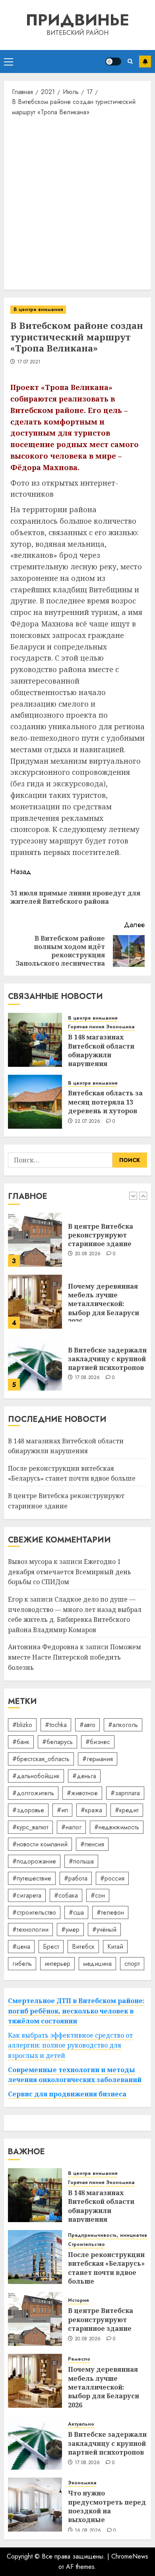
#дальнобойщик (36, 1776)
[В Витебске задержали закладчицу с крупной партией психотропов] (35, 1364)
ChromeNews (130, 2556)
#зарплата (125, 1793)
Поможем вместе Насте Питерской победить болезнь (75, 1657)
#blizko (22, 1725)
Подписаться (145, 61)
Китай (115, 1947)
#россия (112, 1878)
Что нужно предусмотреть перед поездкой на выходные (107, 2506)
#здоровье (28, 1810)
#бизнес (98, 1742)
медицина (97, 1964)
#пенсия (92, 1844)
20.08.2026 (88, 1254)
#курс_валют (30, 1827)
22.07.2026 (88, 1122)
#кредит (127, 1810)
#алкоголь (123, 1725)
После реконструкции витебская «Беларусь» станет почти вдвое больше (72, 1473)
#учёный (104, 1930)
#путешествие (32, 1878)
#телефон (110, 1912)
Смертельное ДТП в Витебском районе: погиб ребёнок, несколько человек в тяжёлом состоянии (76, 2011)
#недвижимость (117, 1827)
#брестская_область (41, 1759)
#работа (76, 1878)
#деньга (84, 1776)
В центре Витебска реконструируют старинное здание (101, 1235)
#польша (81, 1861)
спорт (132, 1964)
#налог (71, 1827)
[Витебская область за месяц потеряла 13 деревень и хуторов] (35, 1102)
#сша (76, 1912)
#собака (66, 1895)
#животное (82, 1793)
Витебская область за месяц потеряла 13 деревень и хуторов (105, 1102)
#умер (70, 1930)
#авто (87, 1725)
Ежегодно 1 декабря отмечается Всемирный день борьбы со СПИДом (70, 1572)
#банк (21, 1742)
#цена (21, 1947)
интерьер (57, 1964)
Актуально (81, 2424)
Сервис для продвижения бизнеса (67, 2094)
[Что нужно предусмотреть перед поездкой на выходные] (35, 2505)
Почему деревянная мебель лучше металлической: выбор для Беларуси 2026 (104, 1304)
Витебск (83, 1947)
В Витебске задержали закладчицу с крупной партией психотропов (107, 1359)
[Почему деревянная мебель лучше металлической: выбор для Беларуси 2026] (35, 1302)
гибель (22, 1964)
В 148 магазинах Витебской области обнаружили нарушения (101, 1050)
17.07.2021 (29, 362)
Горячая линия (86, 1027)
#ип (62, 1810)
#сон (98, 1895)
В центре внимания (38, 309)
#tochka (56, 1725)
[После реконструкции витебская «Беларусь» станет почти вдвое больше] (35, 2257)
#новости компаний (40, 1844)
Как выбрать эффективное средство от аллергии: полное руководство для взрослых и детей (70, 2045)
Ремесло (79, 2359)
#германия (98, 1759)
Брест (51, 1947)
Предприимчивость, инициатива (109, 2235)
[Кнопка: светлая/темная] (113, 61)
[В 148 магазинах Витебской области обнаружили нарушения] (35, 1040)
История (78, 2300)
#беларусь (57, 1742)
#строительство (34, 1912)
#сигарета (27, 1895)
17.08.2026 (87, 1378)
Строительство (86, 2245)
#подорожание (34, 1861)
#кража (91, 1810)
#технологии (30, 1930)
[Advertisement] (77, 202)
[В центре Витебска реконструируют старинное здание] (35, 1240)
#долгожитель (33, 1793)
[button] (9, 61)
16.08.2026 (88, 2531)
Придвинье (77, 20)
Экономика (120, 1027)
